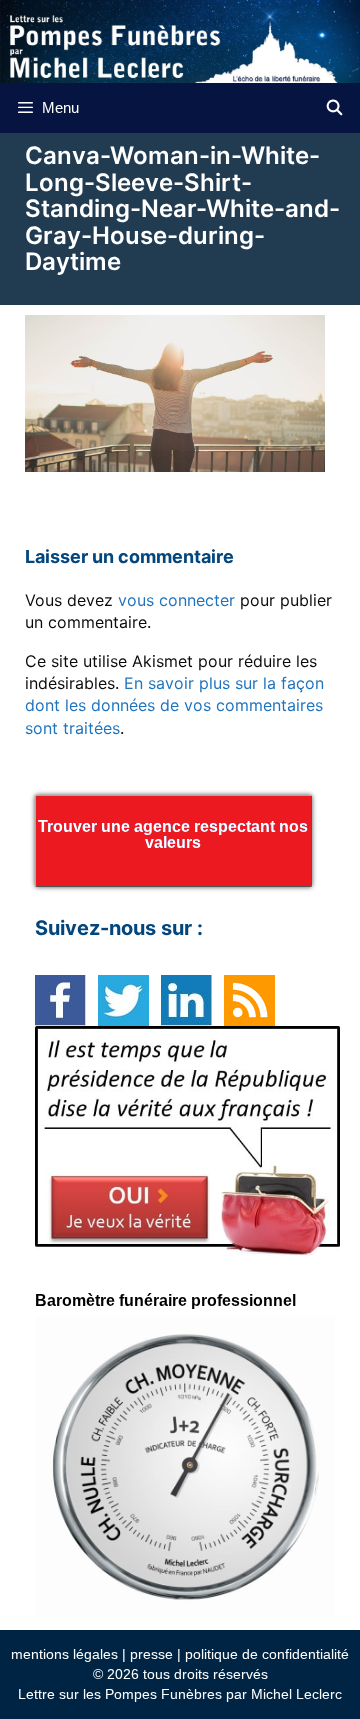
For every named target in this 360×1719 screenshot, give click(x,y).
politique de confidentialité (267, 1654)
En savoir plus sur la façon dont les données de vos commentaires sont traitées (174, 705)
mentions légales (64, 1654)
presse (151, 1654)
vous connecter (176, 600)
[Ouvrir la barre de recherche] (334, 108)
